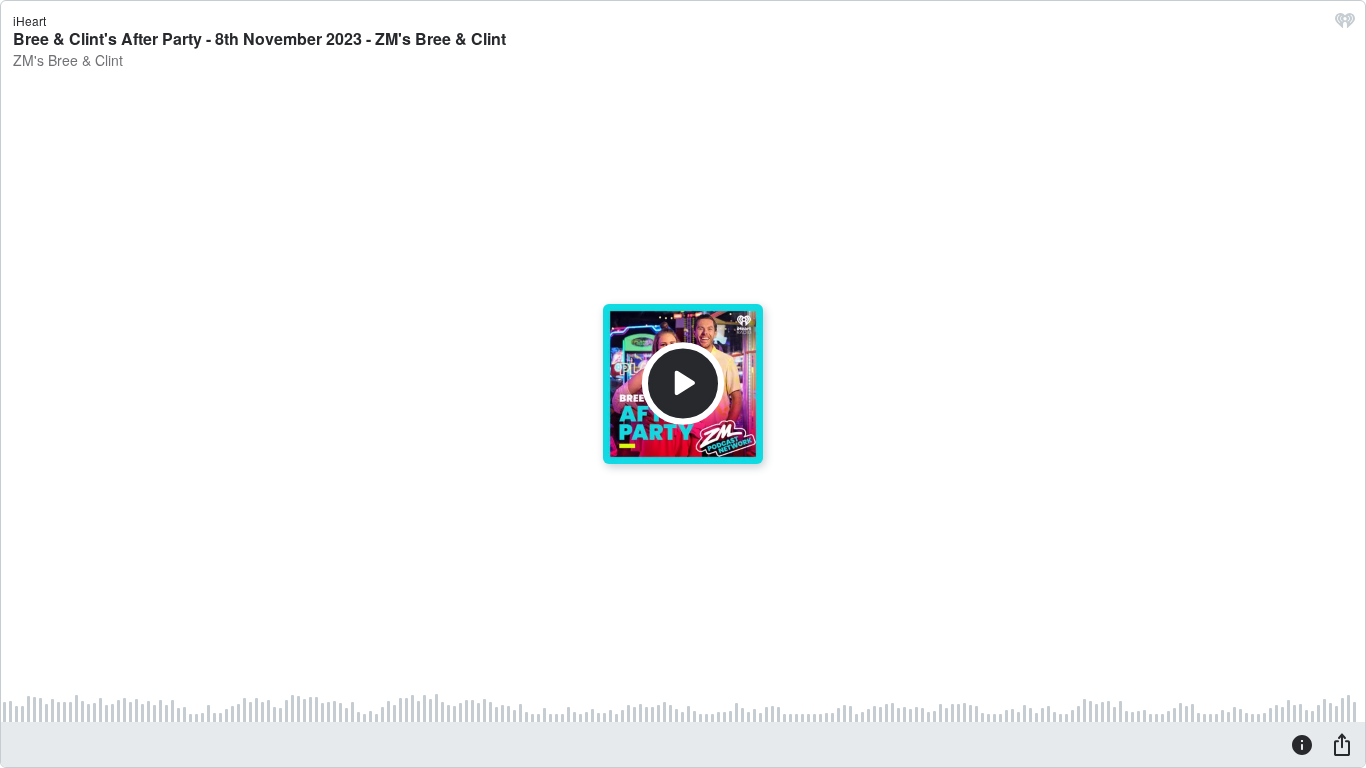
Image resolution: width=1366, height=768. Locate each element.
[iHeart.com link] (1345, 25)
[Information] (1302, 744)
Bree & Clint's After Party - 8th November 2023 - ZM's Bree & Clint (259, 38)
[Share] (1342, 744)
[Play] (683, 384)
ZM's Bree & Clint (68, 60)
